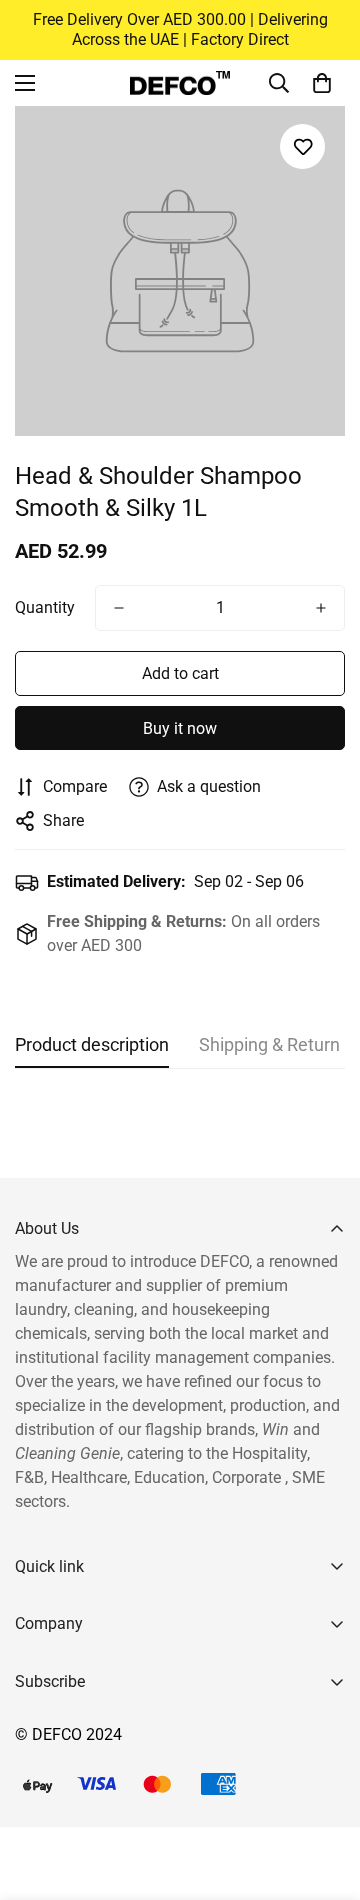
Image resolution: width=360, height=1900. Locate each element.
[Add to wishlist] (302, 146)
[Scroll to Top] (324, 1794)
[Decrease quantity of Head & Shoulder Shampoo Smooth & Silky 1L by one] (119, 608)
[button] (322, 83)
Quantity (45, 607)
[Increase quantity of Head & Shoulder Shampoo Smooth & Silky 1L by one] (321, 608)
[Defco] (180, 83)
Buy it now (180, 728)
